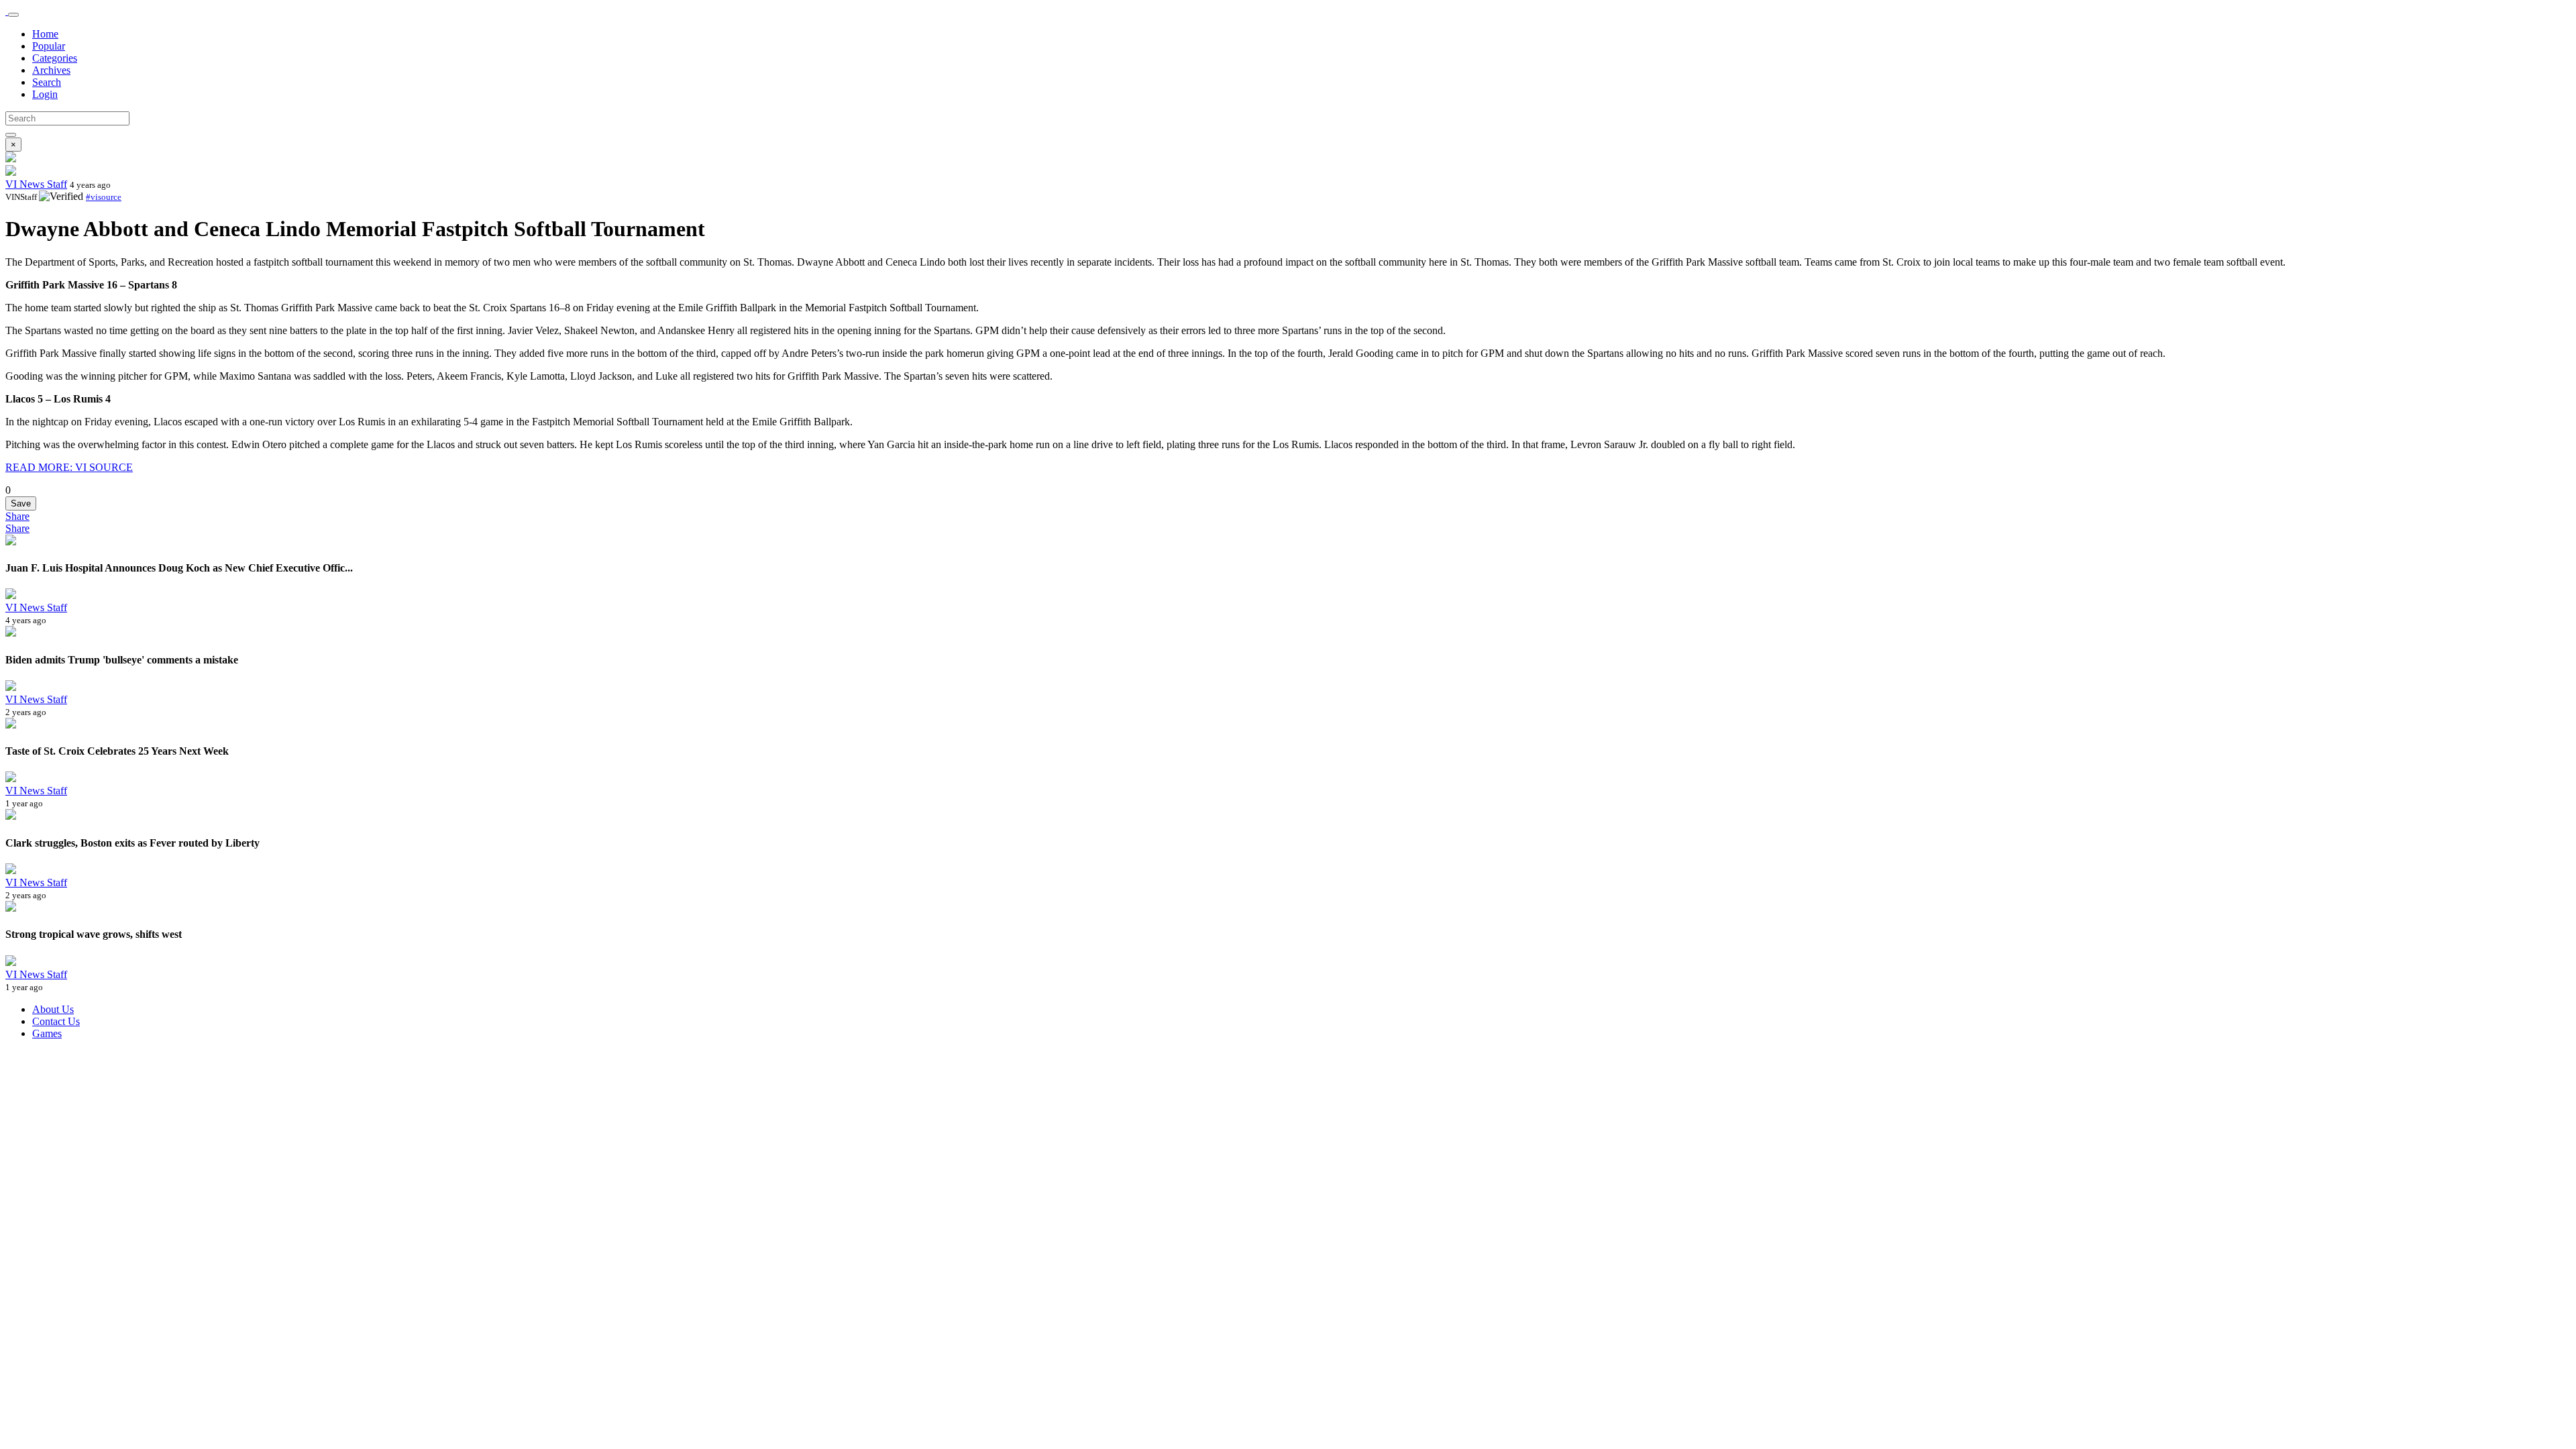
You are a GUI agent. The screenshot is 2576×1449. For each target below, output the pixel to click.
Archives (51, 70)
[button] (17, 516)
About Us (53, 1009)
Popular (49, 46)
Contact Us (56, 1021)
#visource (104, 197)
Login (45, 94)
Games (47, 1033)
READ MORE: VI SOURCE (69, 467)
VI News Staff (36, 184)
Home (45, 34)
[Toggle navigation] (13, 15)
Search (47, 82)
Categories (55, 58)
